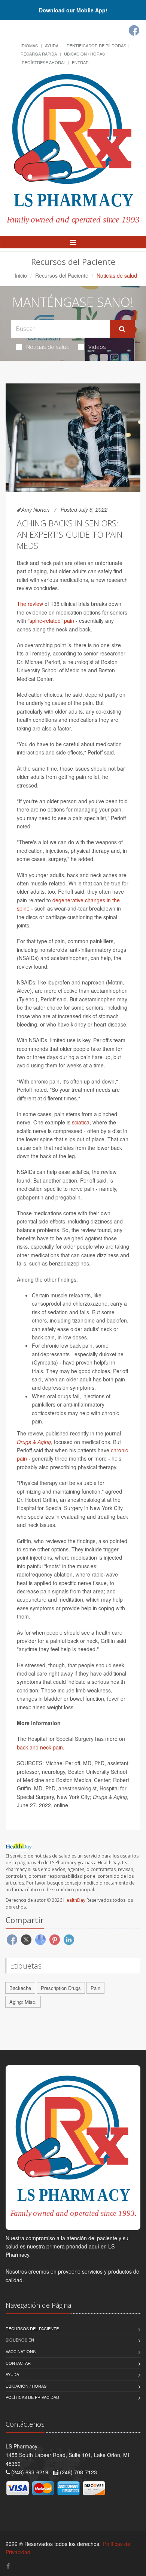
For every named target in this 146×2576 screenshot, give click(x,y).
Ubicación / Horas (84, 54)
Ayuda (52, 45)
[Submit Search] (122, 329)
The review (30, 604)
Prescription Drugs (61, 1988)
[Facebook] (134, 30)
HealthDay (74, 1900)
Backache (20, 1988)
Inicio (21, 275)
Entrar (80, 62)
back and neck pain (40, 1747)
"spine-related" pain (51, 621)
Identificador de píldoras (96, 45)
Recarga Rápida (39, 54)
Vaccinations (21, 2351)
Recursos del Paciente (62, 275)
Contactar (18, 2363)
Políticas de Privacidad (32, 2397)
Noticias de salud (48, 347)
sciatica (81, 1122)
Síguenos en (20, 2340)
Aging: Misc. (23, 2002)
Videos (97, 347)
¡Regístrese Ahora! (43, 62)
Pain (95, 1988)
